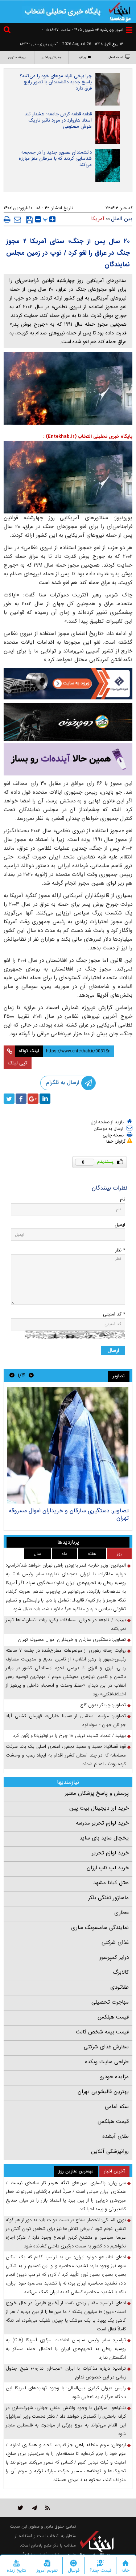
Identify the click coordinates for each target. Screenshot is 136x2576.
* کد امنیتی (114, 1314)
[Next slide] (12, 1375)
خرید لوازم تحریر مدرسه (102, 1823)
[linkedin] (45, 1099)
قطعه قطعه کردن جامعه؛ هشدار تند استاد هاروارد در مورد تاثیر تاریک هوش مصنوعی (58, 120)
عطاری (121, 1913)
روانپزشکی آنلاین (110, 2151)
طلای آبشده (116, 2136)
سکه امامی (117, 2107)
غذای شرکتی (115, 1942)
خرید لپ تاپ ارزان (108, 1868)
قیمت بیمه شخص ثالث (102, 2032)
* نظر (120, 1250)
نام (123, 1199)
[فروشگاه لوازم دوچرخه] (68, 722)
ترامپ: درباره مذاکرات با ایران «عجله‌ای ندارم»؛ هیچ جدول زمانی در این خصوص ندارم (66, 2373)
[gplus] (33, 1099)
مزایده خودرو (114, 2077)
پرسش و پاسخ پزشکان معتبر (97, 1793)
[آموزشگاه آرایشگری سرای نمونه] (68, 759)
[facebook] (21, 1099)
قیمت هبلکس (113, 2017)
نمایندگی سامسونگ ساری (100, 1928)
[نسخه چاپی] (7, 219)
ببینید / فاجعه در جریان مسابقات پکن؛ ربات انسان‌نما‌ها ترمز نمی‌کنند (66, 1624)
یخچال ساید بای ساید (104, 1838)
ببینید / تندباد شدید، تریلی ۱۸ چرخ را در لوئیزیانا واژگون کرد (69, 1736)
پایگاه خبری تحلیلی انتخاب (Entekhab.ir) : (88, 436)
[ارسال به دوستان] (17, 219)
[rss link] (48, 2508)
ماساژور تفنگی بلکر (108, 1898)
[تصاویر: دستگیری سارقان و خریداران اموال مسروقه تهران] (68, 1445)
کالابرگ (121, 1972)
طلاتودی (119, 1987)
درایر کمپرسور (114, 1957)
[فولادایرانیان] (68, 684)
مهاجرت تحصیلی (110, 2002)
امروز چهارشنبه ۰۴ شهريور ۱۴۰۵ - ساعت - (83, 30)
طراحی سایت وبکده (107, 2062)
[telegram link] (34, 2508)
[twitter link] (20, 2508)
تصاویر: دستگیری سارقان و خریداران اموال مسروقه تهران (69, 1514)
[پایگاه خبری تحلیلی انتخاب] (120, 11)
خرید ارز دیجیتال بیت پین (99, 1808)
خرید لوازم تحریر (110, 1853)
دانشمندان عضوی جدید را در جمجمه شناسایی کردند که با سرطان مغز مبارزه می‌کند (55, 158)
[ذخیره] (30, 220)
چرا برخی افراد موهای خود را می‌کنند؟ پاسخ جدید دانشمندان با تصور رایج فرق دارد (56, 82)
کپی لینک (18, 1063)
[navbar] (129, 30)
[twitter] (9, 1099)
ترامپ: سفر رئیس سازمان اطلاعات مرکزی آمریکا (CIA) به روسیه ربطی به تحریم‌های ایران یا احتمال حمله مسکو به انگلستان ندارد (66, 2349)
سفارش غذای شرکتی (106, 2047)
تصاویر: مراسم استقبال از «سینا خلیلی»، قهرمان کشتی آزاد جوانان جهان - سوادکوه (66, 1720)
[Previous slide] (31, 1375)
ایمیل (120, 1225)
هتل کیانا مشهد (111, 1883)
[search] (8, 31)
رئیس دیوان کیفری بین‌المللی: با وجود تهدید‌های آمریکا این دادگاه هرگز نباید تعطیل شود (66, 2392)
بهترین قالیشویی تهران (103, 2092)
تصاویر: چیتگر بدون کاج (103, 1705)
